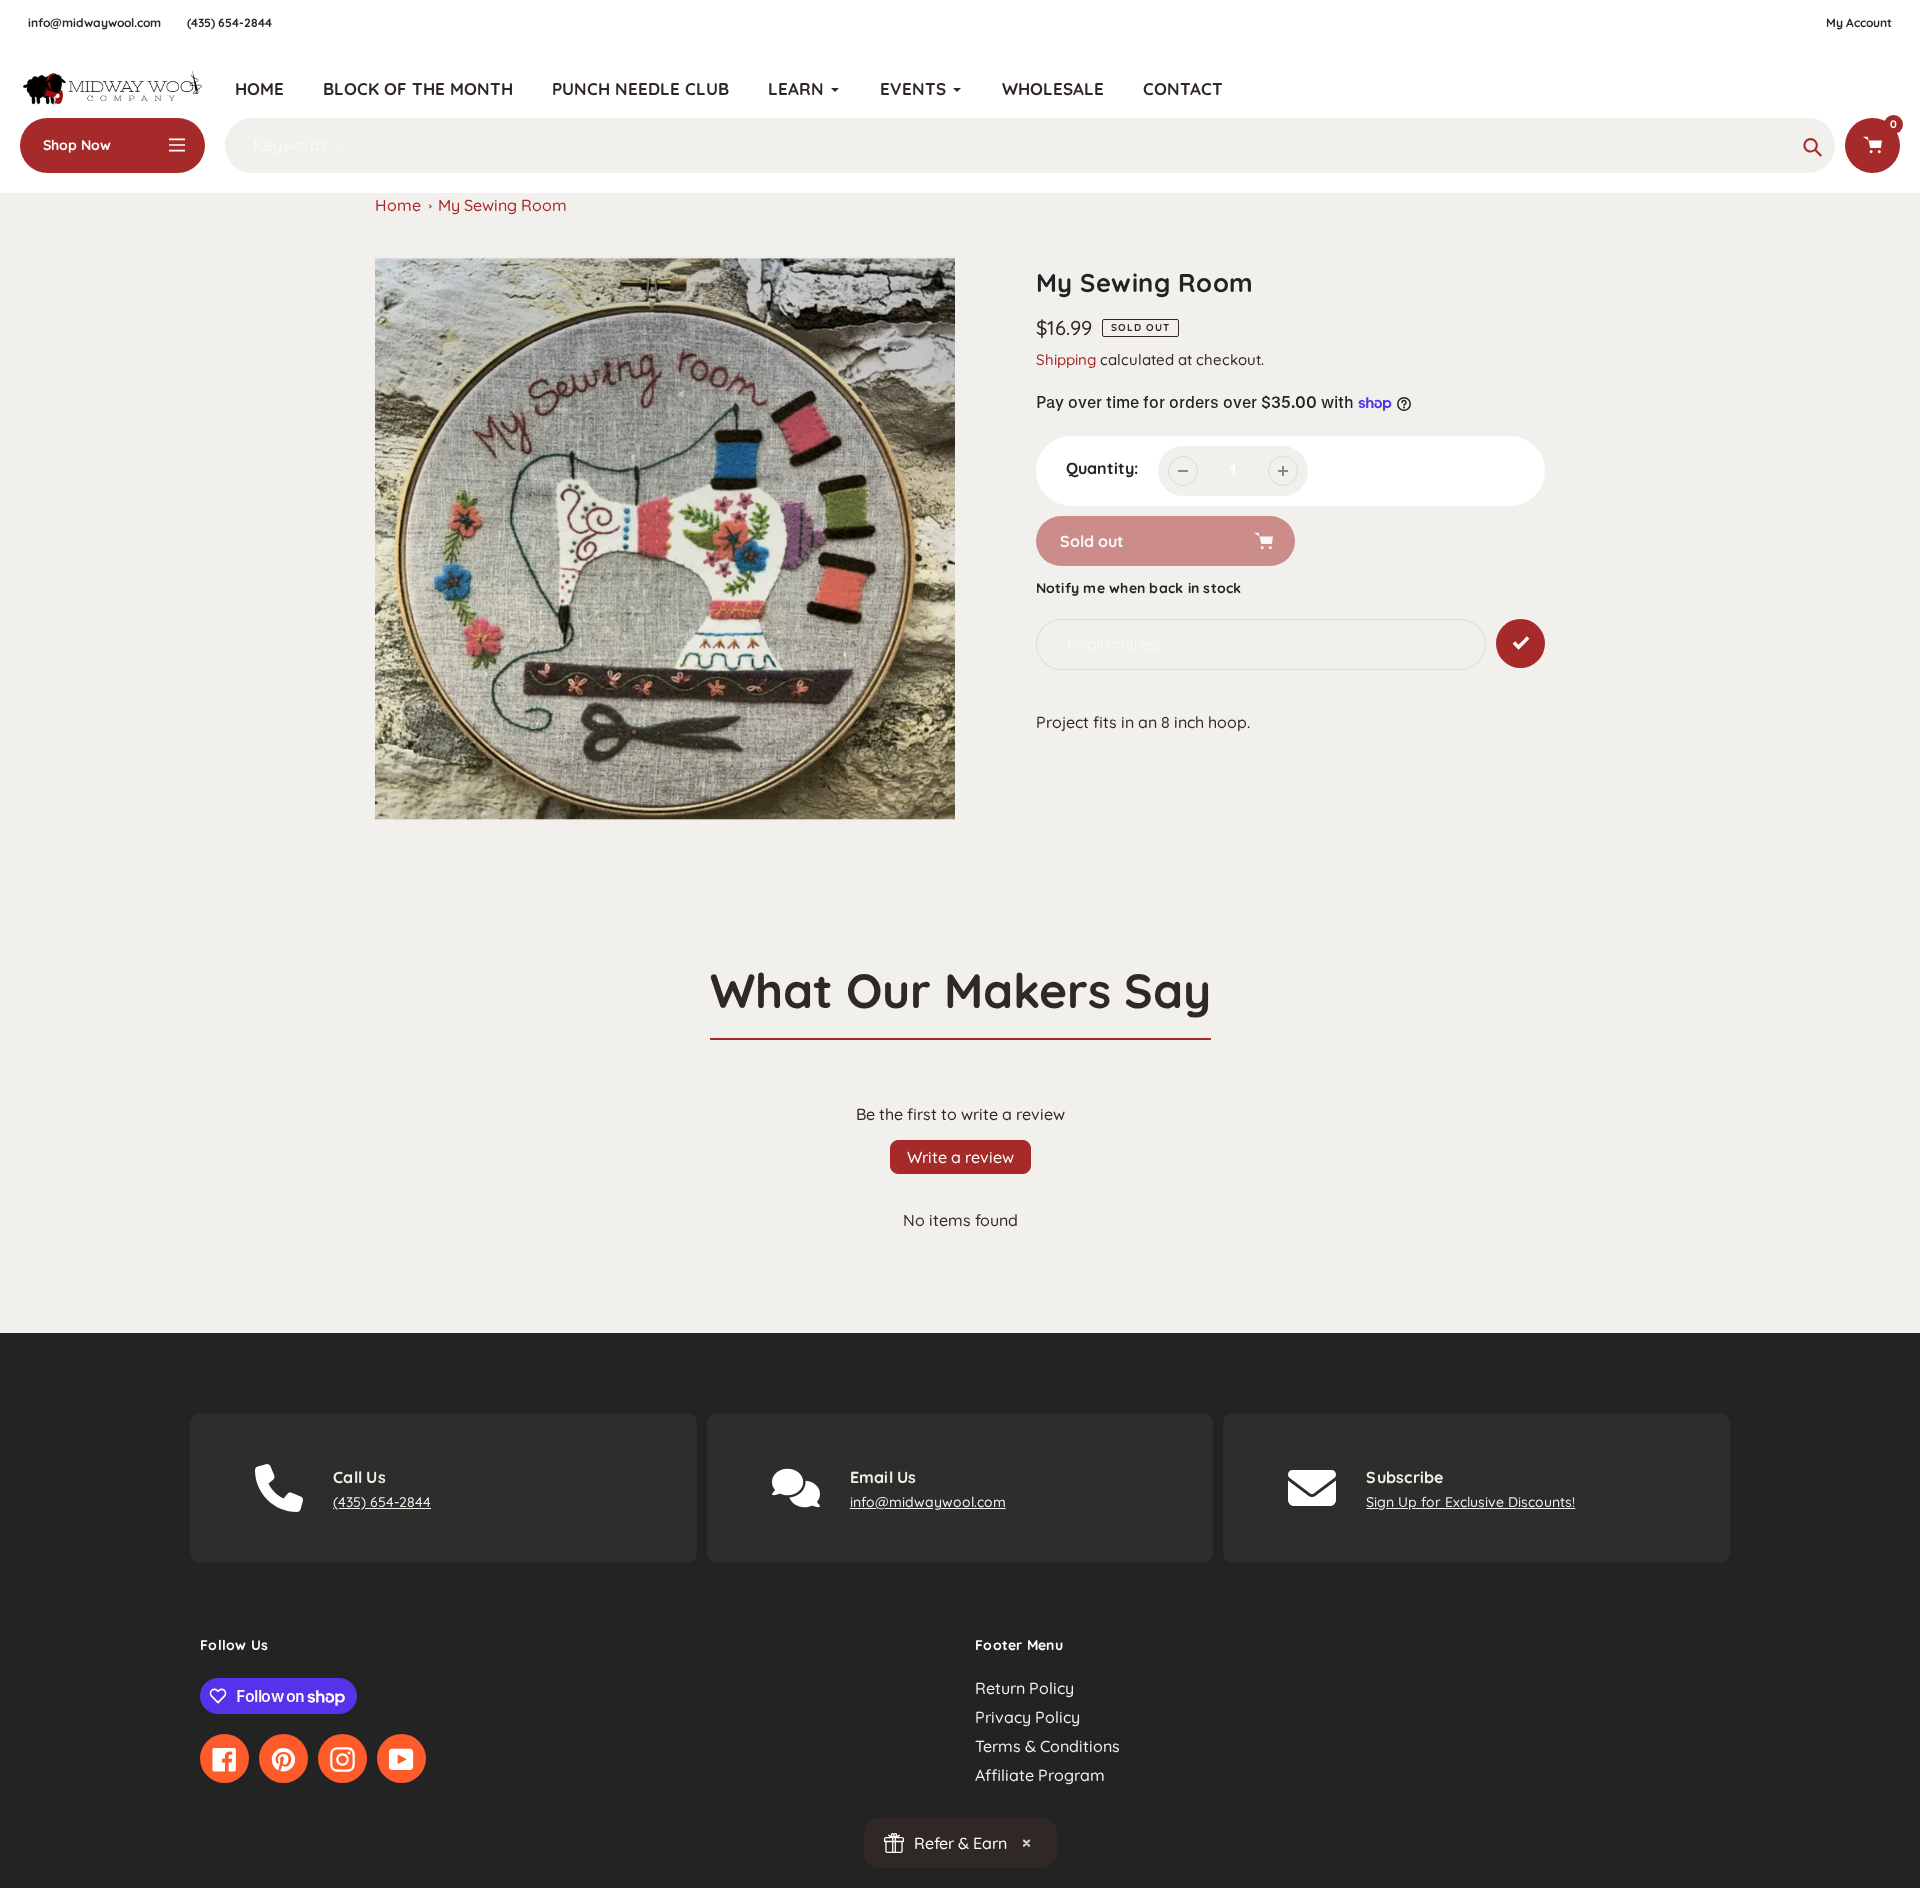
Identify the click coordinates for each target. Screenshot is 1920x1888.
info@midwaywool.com (94, 22)
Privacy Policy (1027, 1717)
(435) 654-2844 (229, 22)
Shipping (1066, 359)
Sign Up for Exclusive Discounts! (1470, 1502)
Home (398, 205)
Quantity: (1102, 468)
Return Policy (1024, 1688)
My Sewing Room (502, 205)
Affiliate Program (1040, 1775)
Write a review (960, 1157)
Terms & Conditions (1047, 1746)
